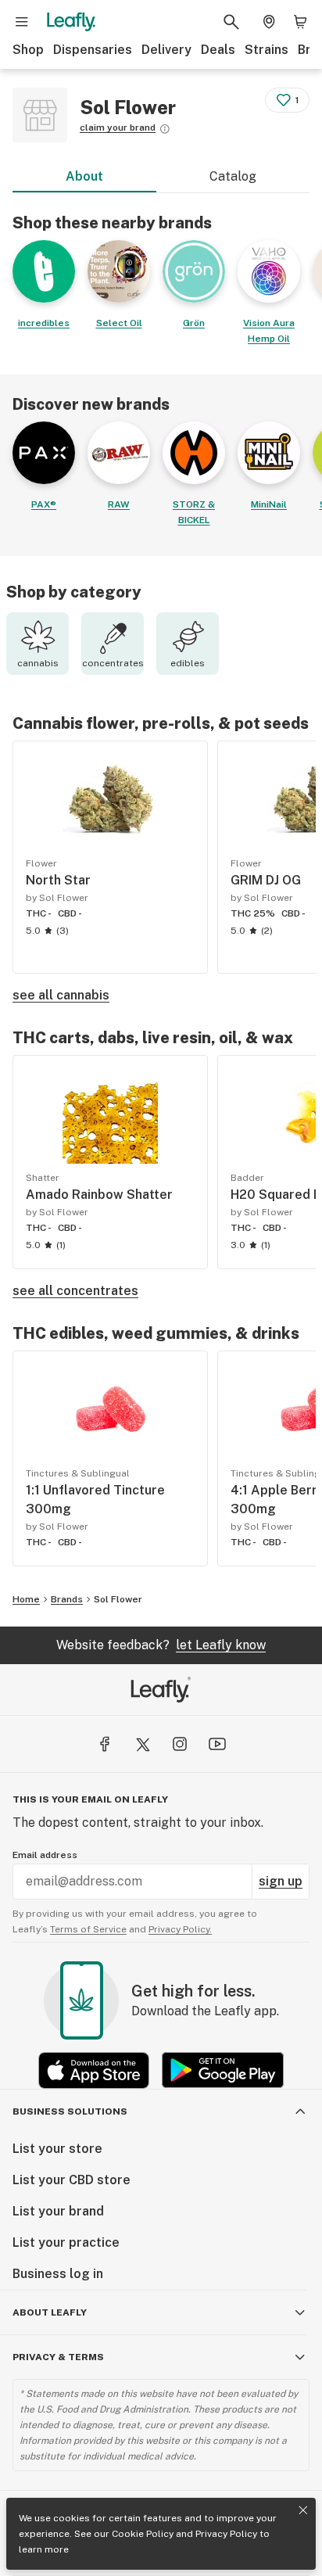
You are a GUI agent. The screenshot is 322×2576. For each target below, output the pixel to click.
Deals (218, 50)
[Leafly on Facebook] (105, 1744)
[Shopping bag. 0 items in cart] (300, 22)
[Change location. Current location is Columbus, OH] (269, 22)
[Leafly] (71, 22)
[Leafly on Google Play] (223, 2070)
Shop (28, 50)
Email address (45, 1855)
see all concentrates (75, 1291)
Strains (267, 50)
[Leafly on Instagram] (180, 1744)
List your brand (58, 2211)
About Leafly (50, 2312)
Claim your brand (118, 127)
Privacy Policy (226, 2534)
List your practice (66, 2242)
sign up (281, 1881)
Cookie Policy (143, 2534)
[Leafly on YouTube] (217, 1744)
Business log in (58, 2274)
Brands (67, 1599)
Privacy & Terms (58, 2357)
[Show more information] (165, 129)
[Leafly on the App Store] (94, 2070)
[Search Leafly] (231, 22)
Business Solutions (70, 2111)
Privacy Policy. (180, 1929)
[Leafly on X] (142, 1744)
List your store (57, 2149)
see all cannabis (61, 995)
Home (26, 1599)
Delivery (166, 50)
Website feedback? (161, 1645)
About (84, 176)
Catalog (233, 176)
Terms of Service (88, 1929)
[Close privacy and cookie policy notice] (303, 2510)
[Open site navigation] (22, 22)
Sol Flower (118, 1599)
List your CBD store (72, 2180)
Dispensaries (93, 50)
